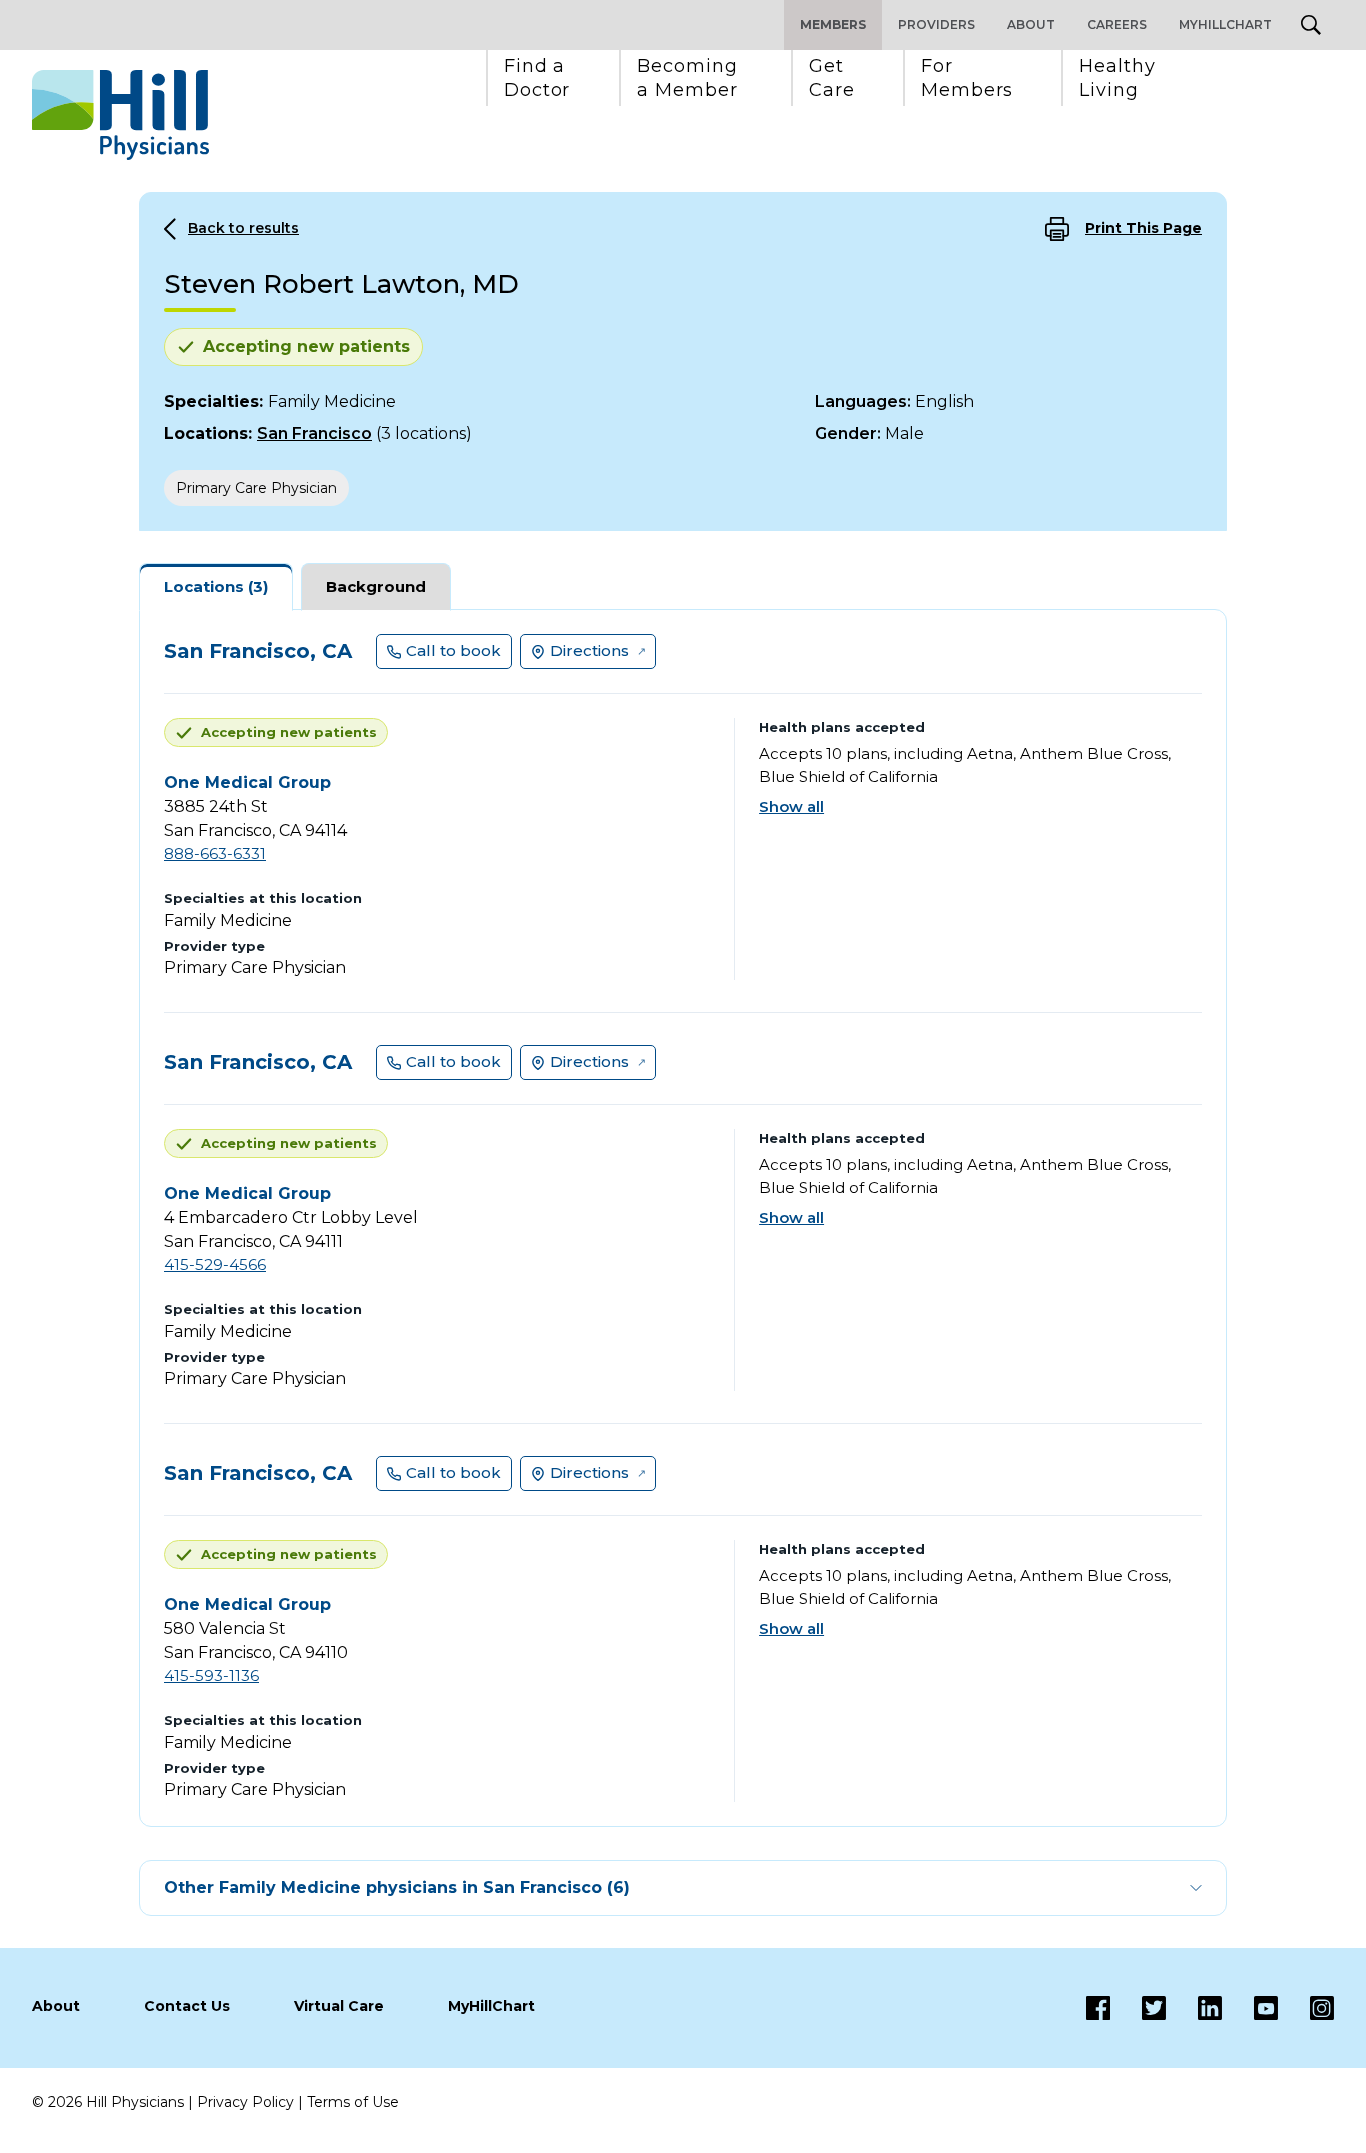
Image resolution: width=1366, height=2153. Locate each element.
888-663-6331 (215, 853)
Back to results (243, 228)
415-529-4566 (215, 1264)
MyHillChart (1225, 24)
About (1031, 24)
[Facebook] (1098, 2008)
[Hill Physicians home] (120, 115)
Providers (936, 24)
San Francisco (314, 433)
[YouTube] (1250, 2008)
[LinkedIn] (1194, 2008)
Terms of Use (353, 2102)
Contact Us (187, 2006)
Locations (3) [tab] (216, 586)
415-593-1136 (211, 1675)
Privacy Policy (245, 2102)
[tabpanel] (683, 1218)
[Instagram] (1306, 2008)
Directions (589, 650)
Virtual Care (339, 2006)
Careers (1117, 24)
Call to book (453, 650)
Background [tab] (376, 586)
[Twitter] (1138, 2008)
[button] (537, 78)
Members (833, 24)
